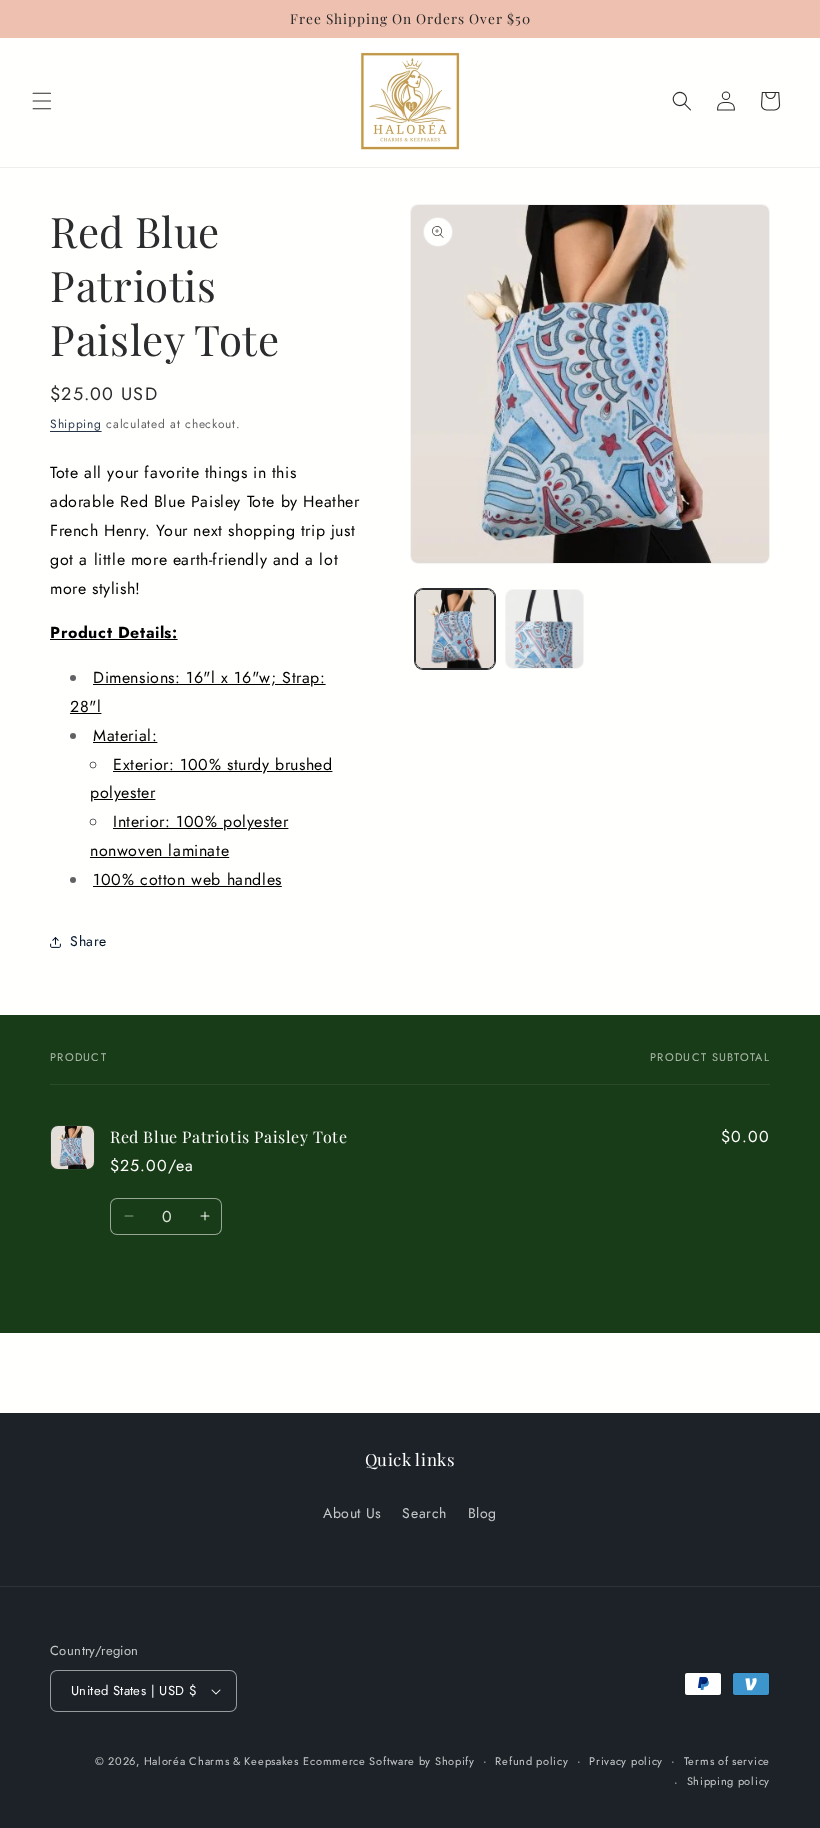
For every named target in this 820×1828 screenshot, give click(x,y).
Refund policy (531, 1761)
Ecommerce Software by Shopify (388, 1761)
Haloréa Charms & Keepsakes (221, 1761)
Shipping (76, 424)
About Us (352, 1513)
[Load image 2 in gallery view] (545, 629)
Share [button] (88, 941)
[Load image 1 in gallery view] (455, 629)
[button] (42, 101)
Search (424, 1513)
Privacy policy (626, 1761)
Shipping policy (729, 1781)
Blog (482, 1513)
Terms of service (727, 1761)
